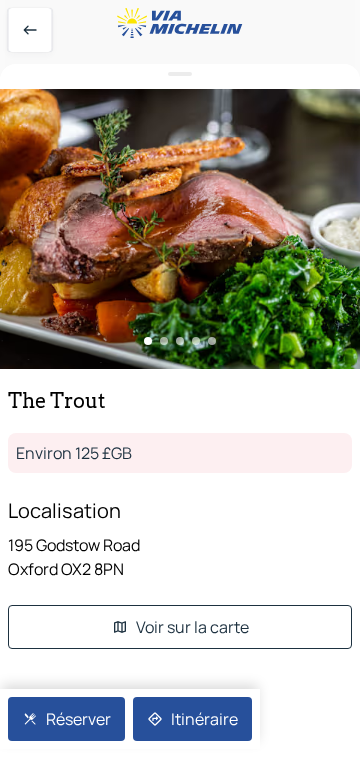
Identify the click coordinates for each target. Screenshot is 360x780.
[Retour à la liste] (30, 30)
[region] (180, 229)
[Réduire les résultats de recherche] (180, 74)
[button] (180, 229)
